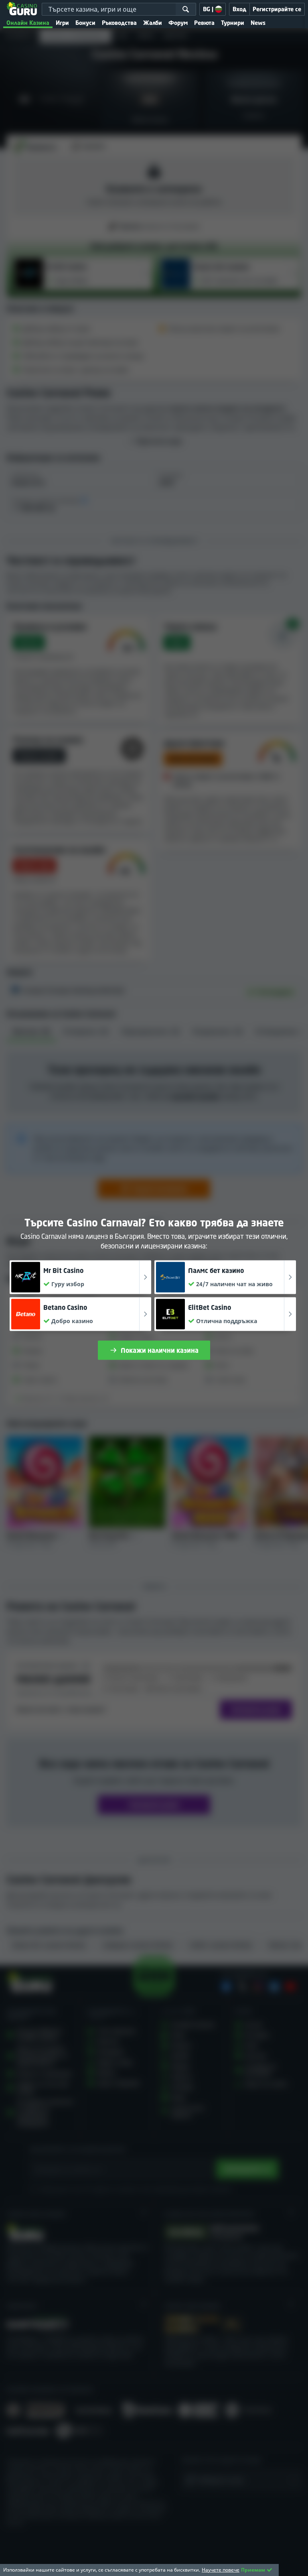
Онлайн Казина (28, 23)
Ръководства (119, 23)
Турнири (233, 23)
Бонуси (85, 23)
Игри (62, 23)
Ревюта (204, 23)
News (258, 23)
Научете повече (221, 2570)
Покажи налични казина (160, 1350)
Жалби (153, 23)
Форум (178, 23)
